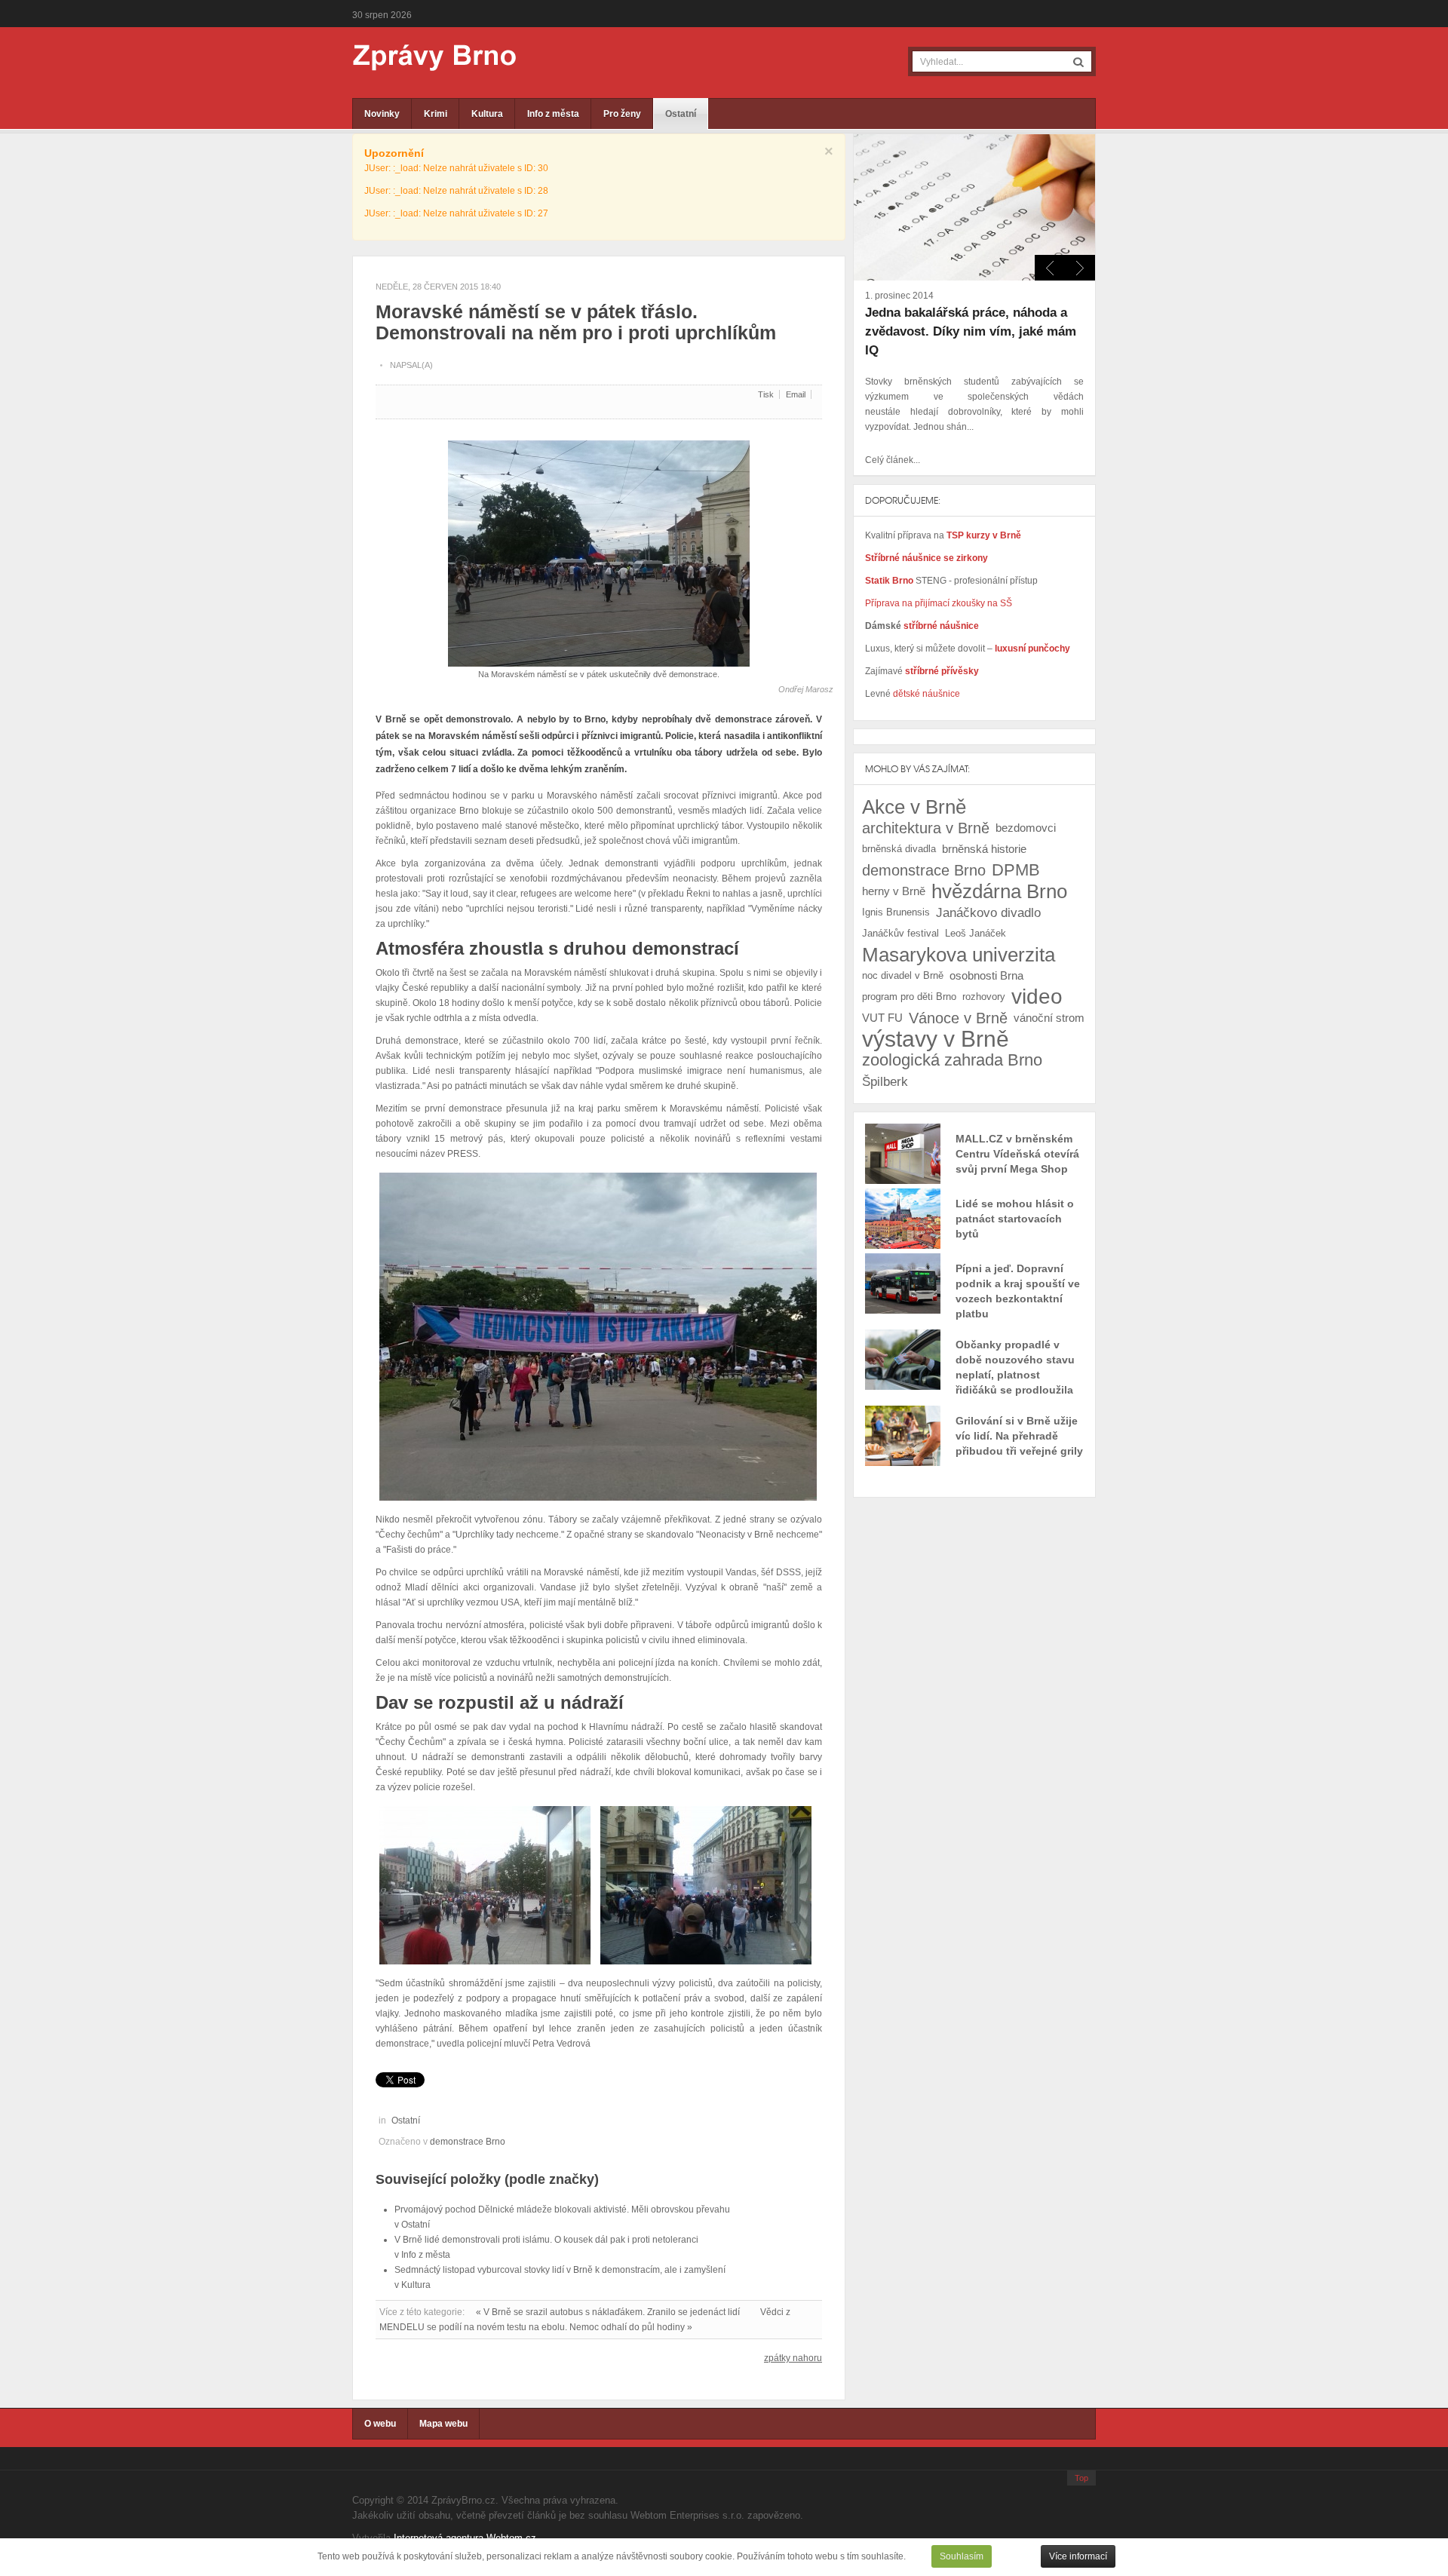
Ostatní (681, 114)
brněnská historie (984, 849)
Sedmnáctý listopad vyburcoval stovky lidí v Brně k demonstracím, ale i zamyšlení (560, 2270)
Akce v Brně (914, 807)
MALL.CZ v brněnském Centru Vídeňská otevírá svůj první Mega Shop (1017, 1154)
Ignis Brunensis (896, 912)
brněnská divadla (899, 849)
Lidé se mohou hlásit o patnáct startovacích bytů (1015, 1219)
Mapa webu (443, 2424)
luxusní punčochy (1031, 649)
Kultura (487, 114)
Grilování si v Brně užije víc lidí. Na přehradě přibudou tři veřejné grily (1019, 1436)
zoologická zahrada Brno (952, 1060)
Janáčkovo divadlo (988, 912)
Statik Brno (890, 581)
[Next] (1050, 268)
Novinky (382, 114)
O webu (380, 2424)
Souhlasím (962, 2556)
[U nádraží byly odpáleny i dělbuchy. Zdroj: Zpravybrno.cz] (706, 1884)
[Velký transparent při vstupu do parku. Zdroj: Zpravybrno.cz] (598, 1336)
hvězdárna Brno (999, 891)
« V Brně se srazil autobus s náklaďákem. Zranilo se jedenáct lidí (608, 2312)
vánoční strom (1049, 1018)
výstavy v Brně (936, 1039)
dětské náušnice (926, 694)
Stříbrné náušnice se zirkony (926, 558)
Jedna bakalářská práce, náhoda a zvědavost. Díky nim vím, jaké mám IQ (971, 331)
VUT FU (882, 1018)
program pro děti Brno (909, 997)
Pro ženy (622, 114)
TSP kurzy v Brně (984, 535)
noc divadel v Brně (903, 975)
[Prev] (1080, 268)
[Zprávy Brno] (424, 58)
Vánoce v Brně (958, 1018)
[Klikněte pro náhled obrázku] (599, 547)
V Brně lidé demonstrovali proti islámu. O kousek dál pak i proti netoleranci (546, 2240)
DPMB (1016, 870)
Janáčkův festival (900, 933)
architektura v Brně (926, 828)
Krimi (436, 114)
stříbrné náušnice (941, 626)
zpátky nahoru (793, 2358)
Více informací (1078, 2556)
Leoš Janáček (976, 933)
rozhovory (984, 997)
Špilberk (885, 1081)
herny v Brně (894, 891)
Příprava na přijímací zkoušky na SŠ (939, 603)
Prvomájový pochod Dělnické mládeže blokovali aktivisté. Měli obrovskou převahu (562, 2210)
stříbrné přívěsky (942, 671)
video (1037, 997)
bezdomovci (1026, 828)
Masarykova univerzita (959, 955)
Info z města (553, 114)
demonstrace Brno (468, 2142)
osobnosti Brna (986, 975)
